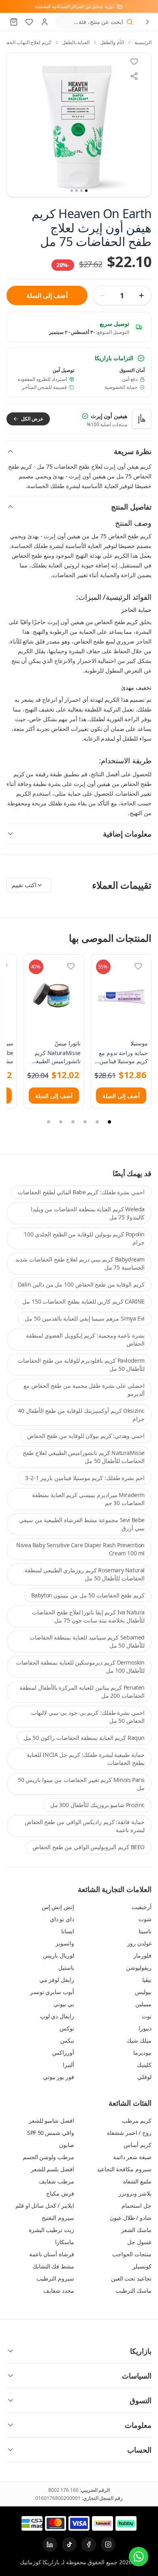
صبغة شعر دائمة (132, 2157)
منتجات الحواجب (132, 2254)
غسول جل (139, 2242)
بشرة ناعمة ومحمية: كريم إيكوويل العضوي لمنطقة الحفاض (85, 1339)
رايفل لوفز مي (57, 1980)
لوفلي (144, 2077)
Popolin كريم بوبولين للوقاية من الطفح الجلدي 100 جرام (84, 1238)
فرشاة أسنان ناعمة (52, 2254)
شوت (145, 1919)
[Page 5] (61, 1122)
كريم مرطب (137, 2120)
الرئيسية (143, 42)
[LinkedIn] (50, 2544)
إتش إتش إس (58, 1907)
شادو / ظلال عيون (131, 2218)
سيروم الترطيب (55, 2278)
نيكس (67, 2040)
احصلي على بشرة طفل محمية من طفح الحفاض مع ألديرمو (84, 1390)
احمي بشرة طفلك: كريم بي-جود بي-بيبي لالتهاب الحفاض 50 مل (88, 1717)
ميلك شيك (139, 2040)
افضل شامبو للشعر (51, 2120)
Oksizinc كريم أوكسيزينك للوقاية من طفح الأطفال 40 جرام (81, 1415)
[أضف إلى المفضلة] (138, 966)
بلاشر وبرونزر (135, 2193)
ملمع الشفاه (137, 2181)
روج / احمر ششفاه (129, 2133)
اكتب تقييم (24, 885)
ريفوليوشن (139, 1968)
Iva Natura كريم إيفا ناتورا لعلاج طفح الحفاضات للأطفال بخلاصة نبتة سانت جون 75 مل (88, 1616)
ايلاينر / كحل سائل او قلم (45, 2205)
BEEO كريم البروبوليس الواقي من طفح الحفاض (89, 1847)
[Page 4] (73, 1122)
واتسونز (65, 1943)
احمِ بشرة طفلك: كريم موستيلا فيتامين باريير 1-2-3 (85, 1478)
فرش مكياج (60, 2193)
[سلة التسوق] (14, 22)
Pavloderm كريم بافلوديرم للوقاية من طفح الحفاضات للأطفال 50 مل (81, 1364)
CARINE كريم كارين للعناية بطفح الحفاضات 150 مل (83, 1301)
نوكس (67, 2028)
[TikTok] (69, 2544)
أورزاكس (63, 2053)
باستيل (66, 1968)
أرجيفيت (142, 1907)
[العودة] (147, 22)
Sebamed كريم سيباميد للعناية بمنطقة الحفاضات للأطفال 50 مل (87, 1641)
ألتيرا (68, 2065)
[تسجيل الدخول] (45, 22)
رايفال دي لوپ (57, 2016)
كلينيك (144, 2065)
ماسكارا (65, 2242)
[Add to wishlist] (134, 62)
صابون (67, 2145)
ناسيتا (145, 1931)
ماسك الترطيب (133, 2290)
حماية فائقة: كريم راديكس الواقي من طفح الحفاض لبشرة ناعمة (85, 1826)
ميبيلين (143, 2004)
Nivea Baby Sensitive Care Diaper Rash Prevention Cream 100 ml (80, 1549)
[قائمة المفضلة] (29, 22)
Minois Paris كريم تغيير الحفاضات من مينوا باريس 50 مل (81, 1784)
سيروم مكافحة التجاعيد (124, 2169)
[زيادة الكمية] (141, 295)
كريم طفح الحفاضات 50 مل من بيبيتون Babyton (88, 1595)
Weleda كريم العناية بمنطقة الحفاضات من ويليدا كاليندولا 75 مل (88, 1213)
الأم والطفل (112, 42)
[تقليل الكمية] (102, 295)
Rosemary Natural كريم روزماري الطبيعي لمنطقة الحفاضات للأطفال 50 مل (85, 1574)
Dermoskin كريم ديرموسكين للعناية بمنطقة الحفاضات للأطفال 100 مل (80, 1666)
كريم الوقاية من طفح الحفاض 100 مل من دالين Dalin (81, 1284)
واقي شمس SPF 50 (51, 2133)
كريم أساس (138, 2145)
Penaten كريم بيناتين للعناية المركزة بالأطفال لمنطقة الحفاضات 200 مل (82, 1691)
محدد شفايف (59, 2290)
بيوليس (143, 1992)
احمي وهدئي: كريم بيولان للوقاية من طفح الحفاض (86, 1436)
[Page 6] (49, 1122)
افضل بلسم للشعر (52, 2169)
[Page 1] (109, 1122)
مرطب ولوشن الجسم (48, 2157)
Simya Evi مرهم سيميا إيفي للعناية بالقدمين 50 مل (85, 1318)
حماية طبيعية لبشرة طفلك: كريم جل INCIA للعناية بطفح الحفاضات (86, 1759)
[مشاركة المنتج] (134, 76)
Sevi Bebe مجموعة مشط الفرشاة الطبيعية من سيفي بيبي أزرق (82, 1524)
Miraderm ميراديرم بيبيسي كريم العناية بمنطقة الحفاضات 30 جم (88, 1499)
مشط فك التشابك (53, 2266)
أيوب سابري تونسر (52, 1992)
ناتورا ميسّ (68, 1043)
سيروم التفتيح (58, 2218)
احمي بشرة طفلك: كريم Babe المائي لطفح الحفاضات (81, 1192)
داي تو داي (62, 1919)
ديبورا (145, 2028)
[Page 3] (85, 1122)
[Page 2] (97, 1122)
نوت (147, 2016)
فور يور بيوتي (59, 2077)
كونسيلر (142, 2266)
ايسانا (68, 1931)
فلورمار (142, 1955)
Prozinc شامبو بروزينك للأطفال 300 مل (97, 1805)
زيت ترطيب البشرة (51, 2230)
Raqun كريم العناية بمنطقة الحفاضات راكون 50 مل (84, 1738)
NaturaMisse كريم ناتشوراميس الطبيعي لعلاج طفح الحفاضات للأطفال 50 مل (84, 1457)
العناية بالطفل (76, 42)
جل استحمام (137, 2205)
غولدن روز (139, 1943)
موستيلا (139, 1043)
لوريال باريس (59, 1955)
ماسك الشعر (136, 2230)
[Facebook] (89, 2544)
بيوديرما (142, 2053)
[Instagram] (108, 2544)
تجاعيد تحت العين (131, 2278)
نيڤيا (147, 1980)
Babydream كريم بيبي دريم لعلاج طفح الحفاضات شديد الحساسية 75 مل (80, 1263)
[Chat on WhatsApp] (139, 2557)
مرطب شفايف (57, 2181)
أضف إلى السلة (47, 295)
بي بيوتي (64, 2004)
